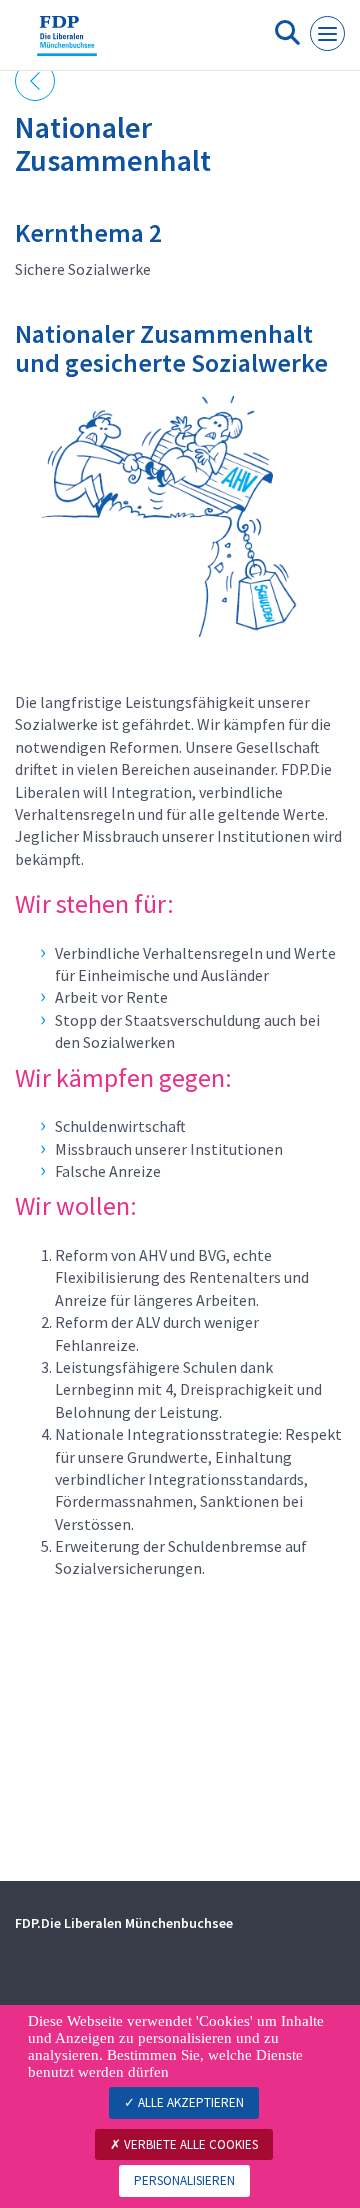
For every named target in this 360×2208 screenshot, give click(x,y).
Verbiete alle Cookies (189, 2144)
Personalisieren (184, 2180)
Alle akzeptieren (189, 2102)
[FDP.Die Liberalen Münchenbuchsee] (67, 43)
